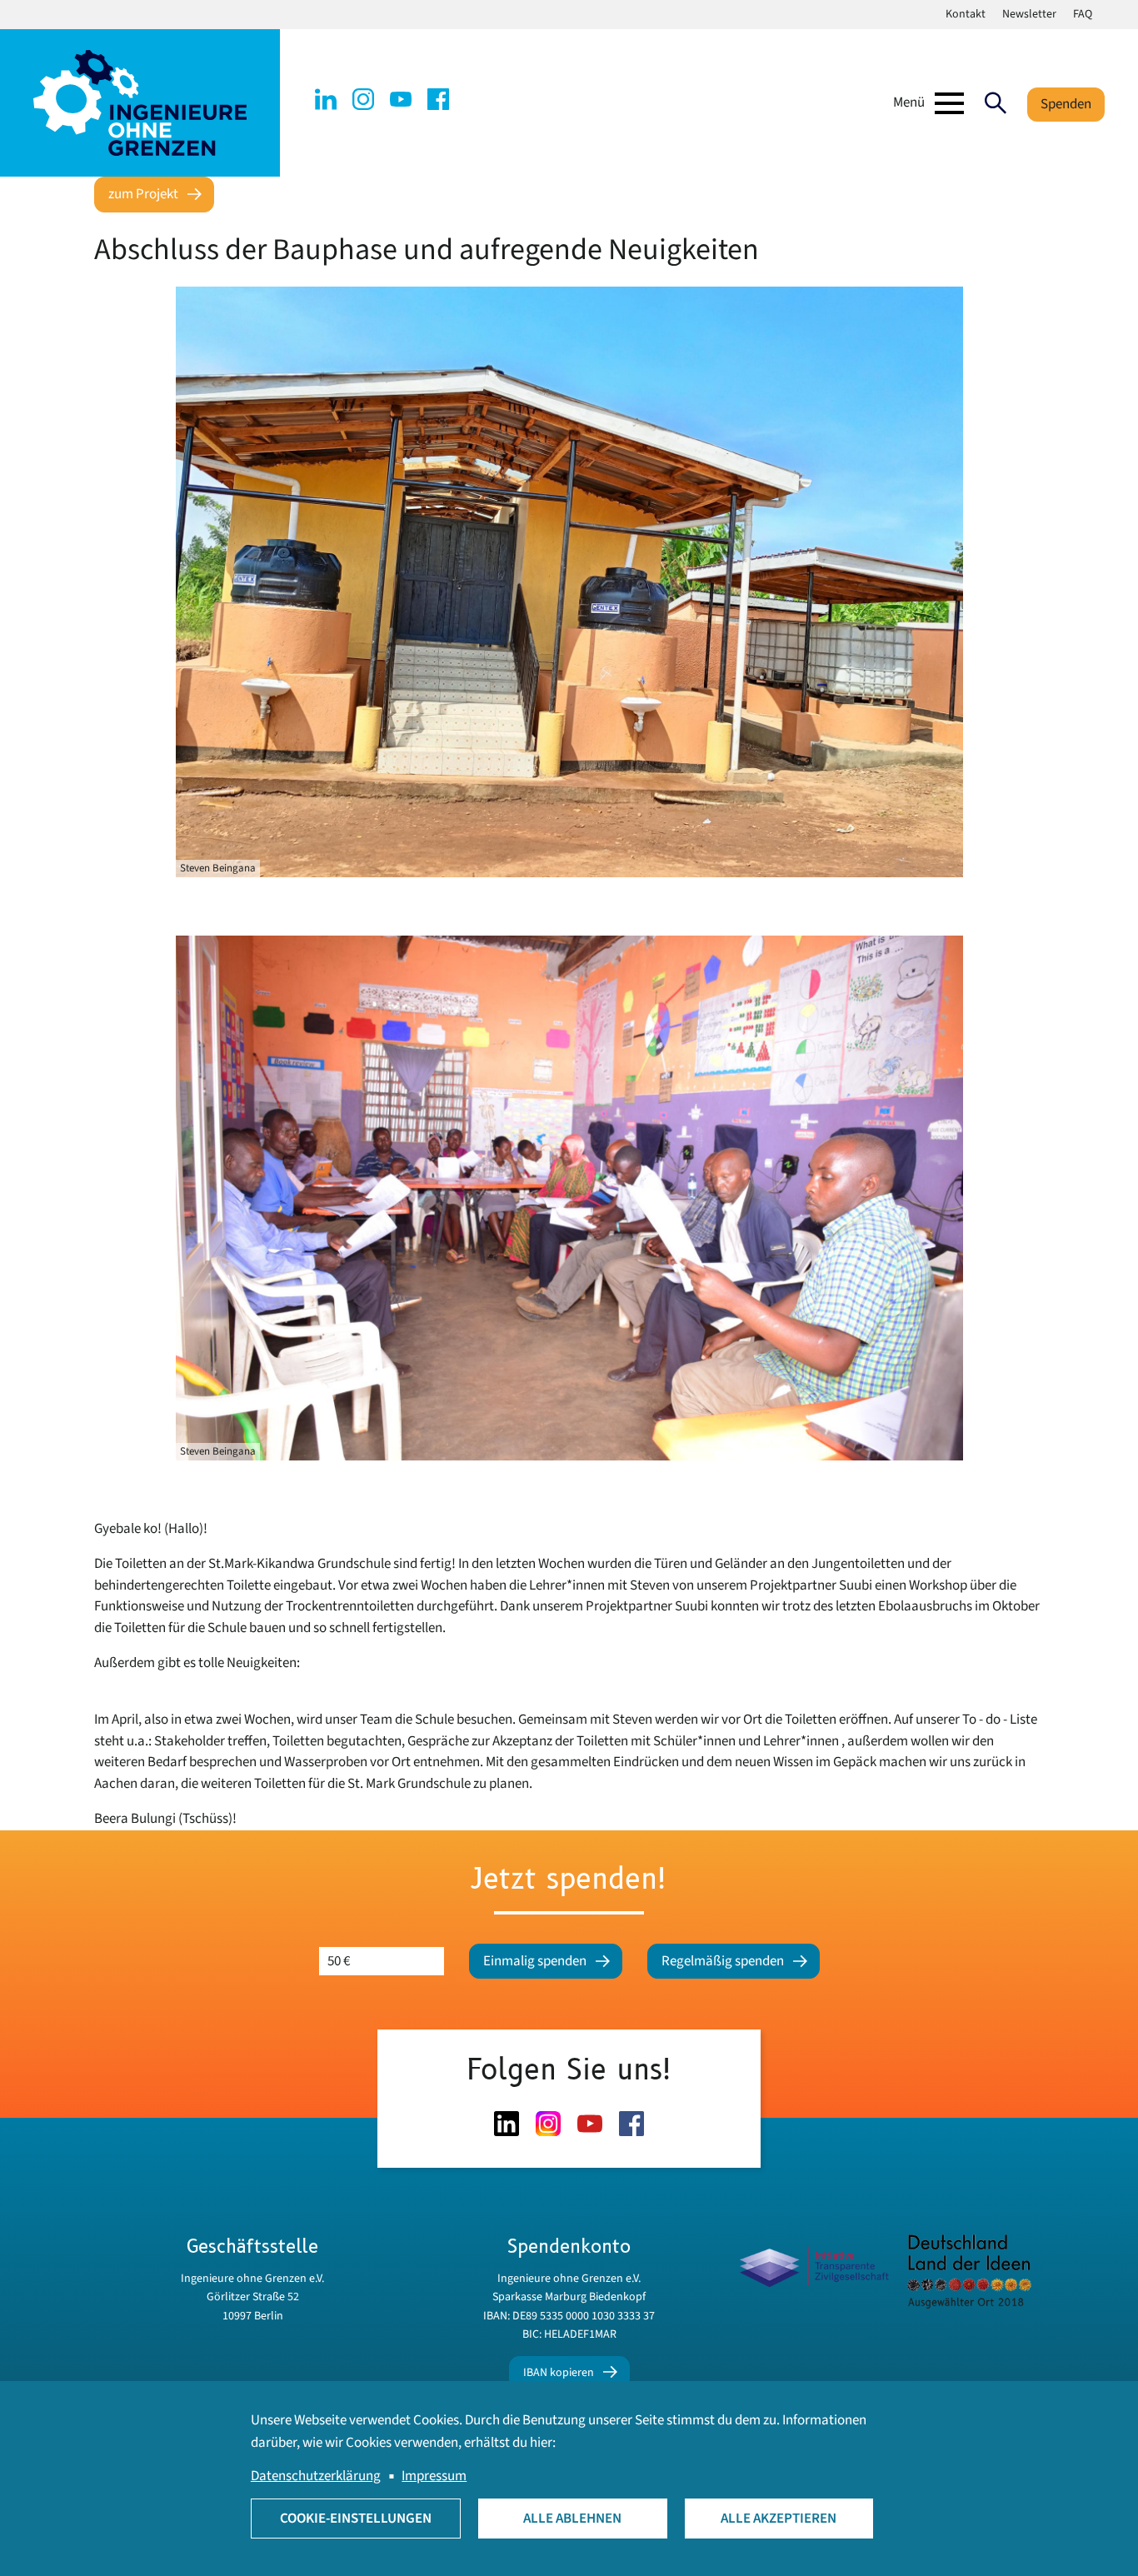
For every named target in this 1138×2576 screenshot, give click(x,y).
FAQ (1083, 14)
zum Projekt (143, 194)
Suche (996, 103)
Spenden (1066, 104)
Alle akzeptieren (779, 2519)
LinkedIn (326, 99)
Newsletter (1029, 14)
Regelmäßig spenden (723, 1961)
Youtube (401, 99)
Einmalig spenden (535, 1961)
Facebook (438, 99)
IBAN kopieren (559, 2373)
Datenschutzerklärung (316, 2476)
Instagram (363, 99)
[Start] (140, 102)
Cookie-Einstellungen (356, 2519)
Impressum (434, 2476)
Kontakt (966, 14)
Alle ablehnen (572, 2519)
